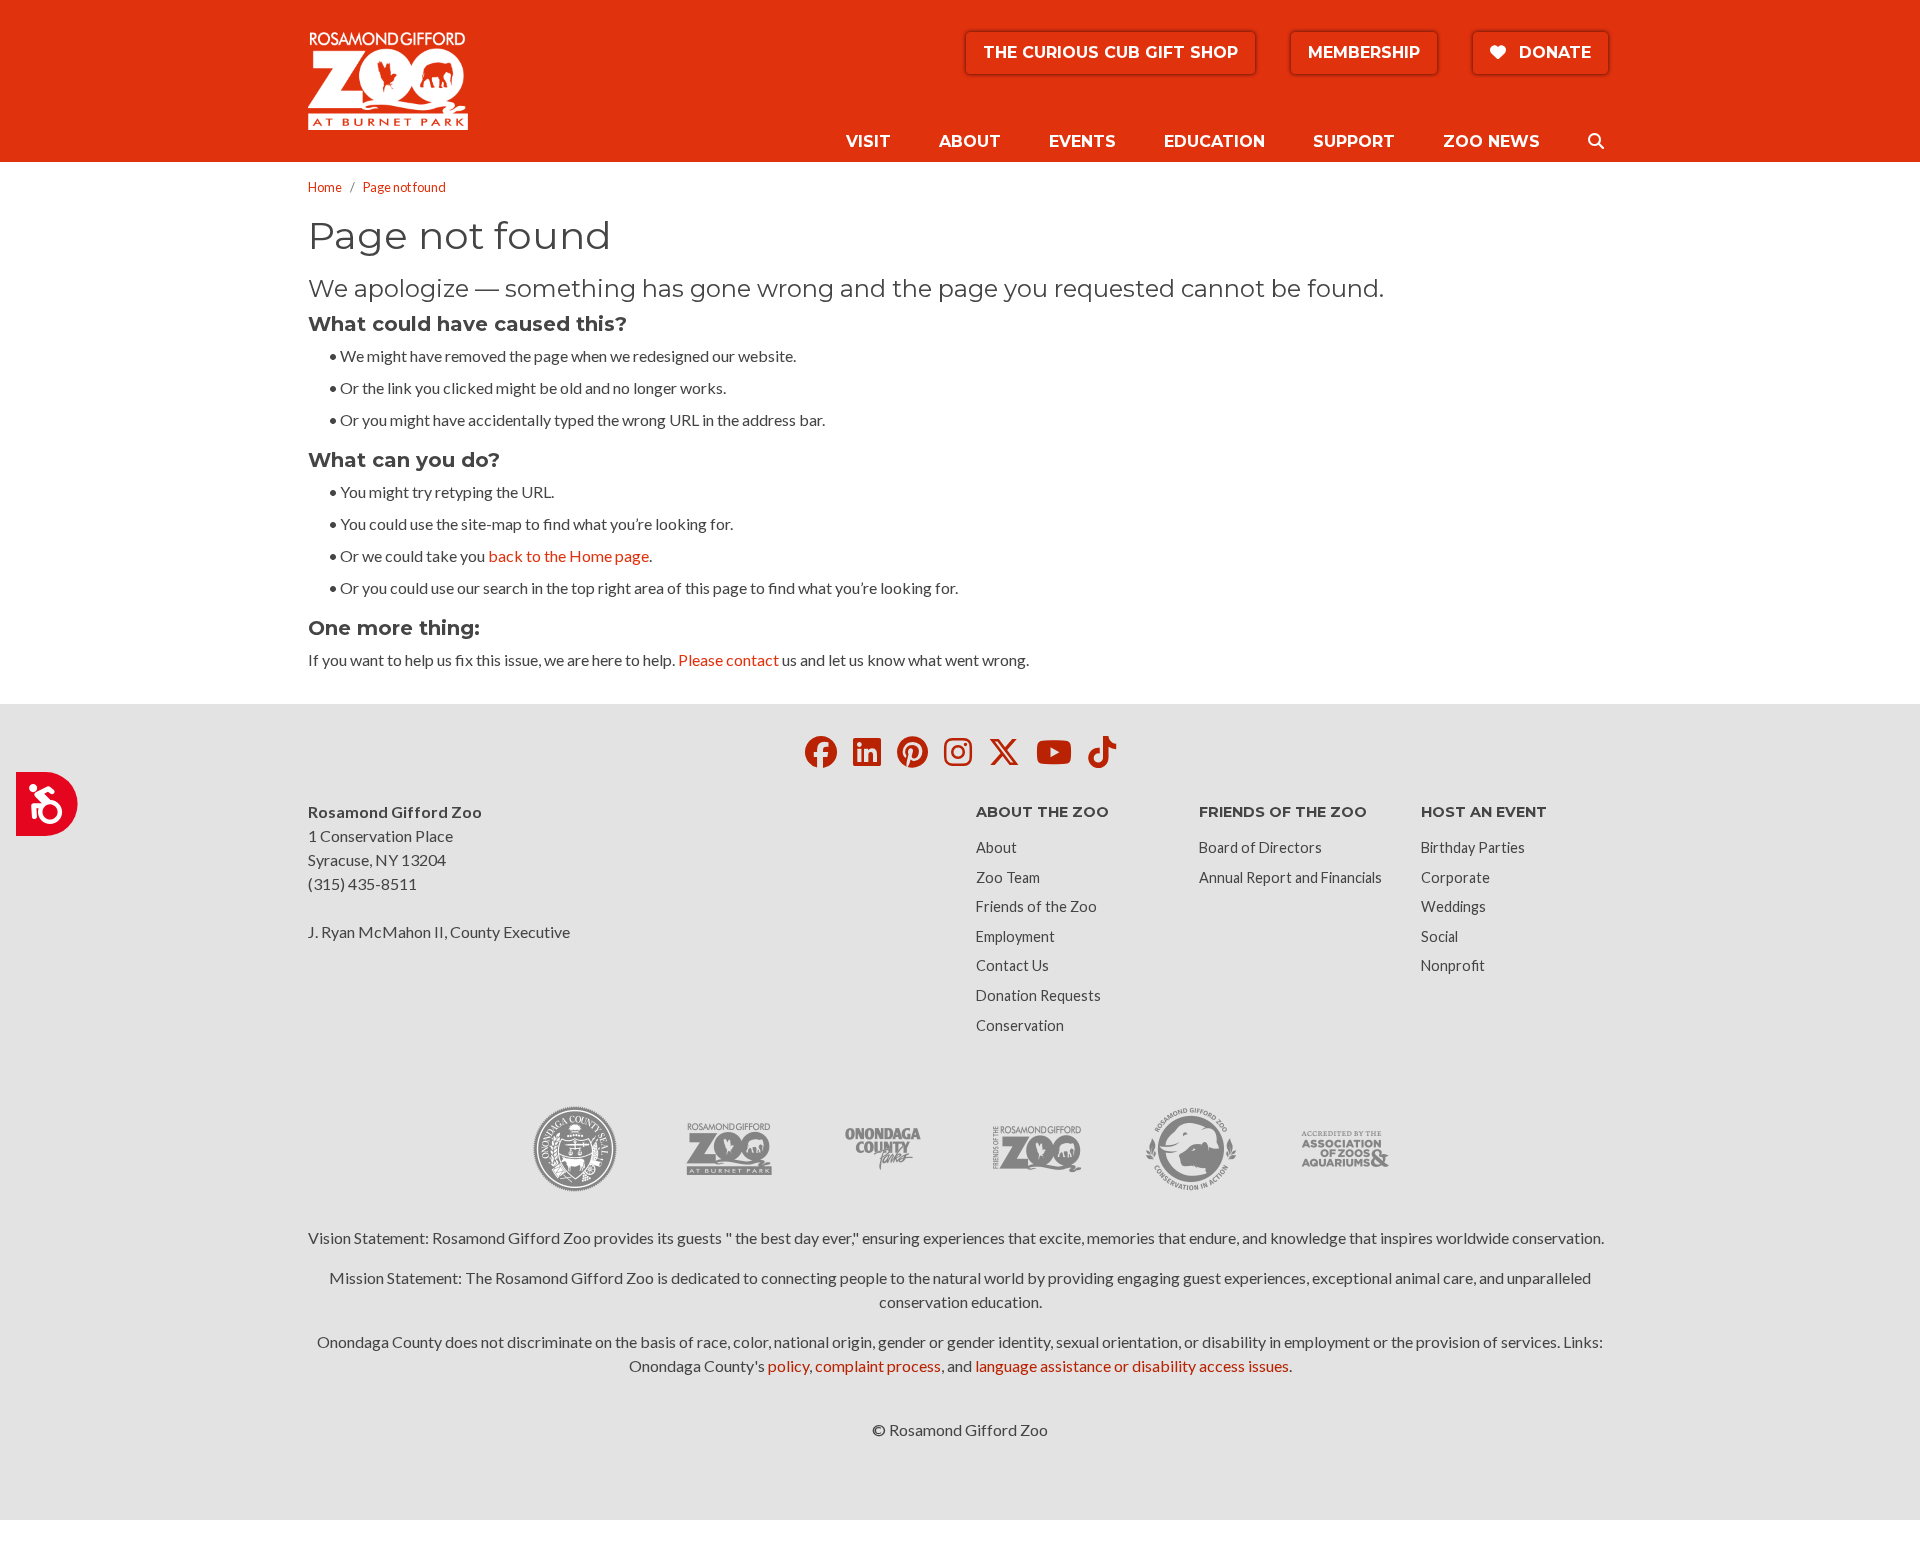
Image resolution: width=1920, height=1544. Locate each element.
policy (788, 1365)
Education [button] (1214, 141)
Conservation (1020, 1025)
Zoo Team (1008, 877)
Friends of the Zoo (1036, 906)
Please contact (728, 659)
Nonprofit (1453, 965)
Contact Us (1012, 965)
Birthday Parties (1473, 847)
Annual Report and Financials (1290, 877)
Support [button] (1354, 141)
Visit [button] (868, 141)
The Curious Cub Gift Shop (1110, 52)
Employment (1015, 936)
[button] (1596, 142)
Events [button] (1082, 141)
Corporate (1455, 877)
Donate (1552, 52)
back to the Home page (568, 555)
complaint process (878, 1365)
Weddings (1453, 906)
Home (325, 187)
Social (1439, 936)
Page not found (404, 187)
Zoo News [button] (1491, 141)
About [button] (970, 141)
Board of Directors (1260, 847)
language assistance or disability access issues (1132, 1365)
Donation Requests (1038, 995)
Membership (1364, 52)
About (996, 847)
